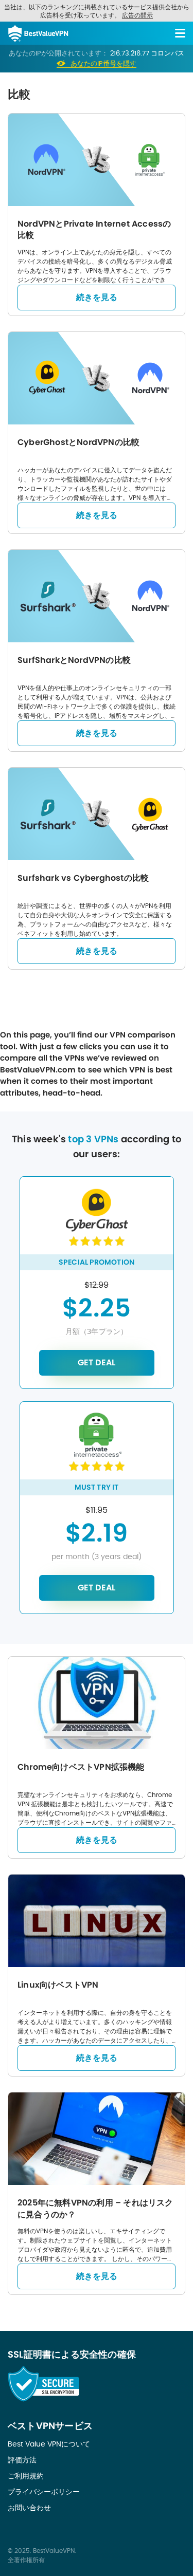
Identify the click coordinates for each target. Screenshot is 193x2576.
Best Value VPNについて (49, 2444)
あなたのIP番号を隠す (103, 64)
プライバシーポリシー (44, 2492)
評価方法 (22, 2460)
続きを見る (97, 297)
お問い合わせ (29, 2508)
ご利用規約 (26, 2476)
